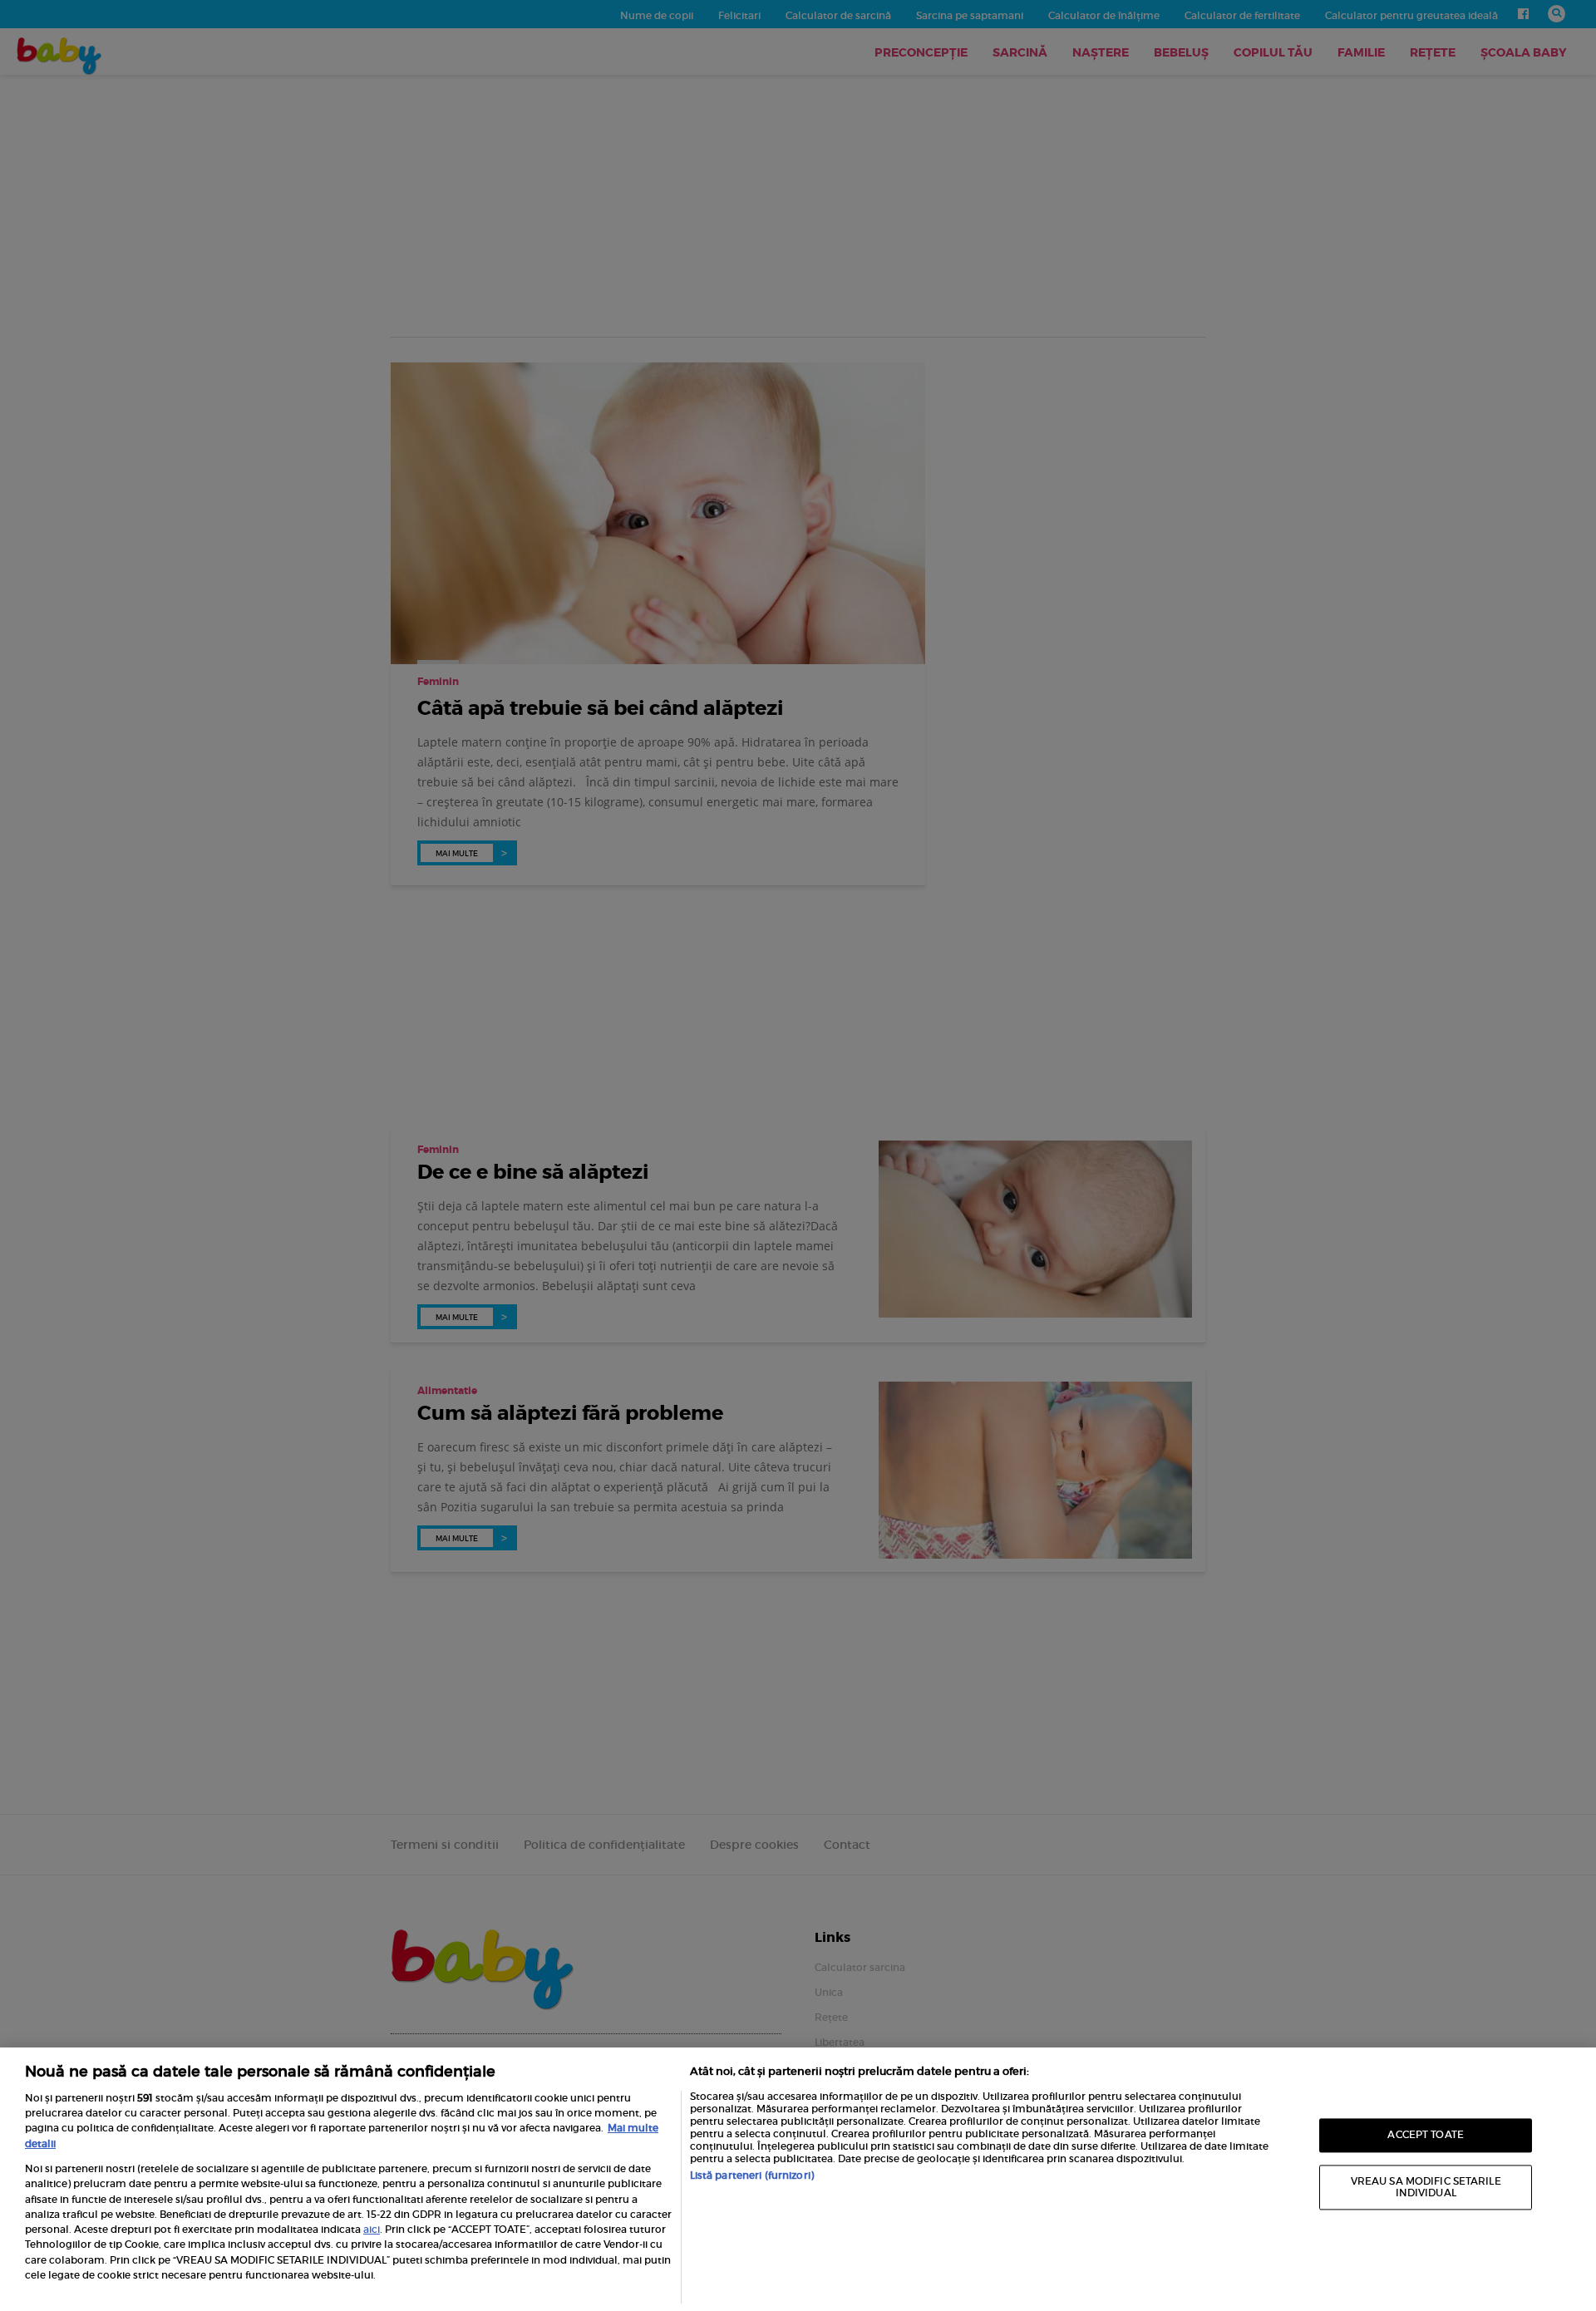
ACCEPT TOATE (1425, 2135)
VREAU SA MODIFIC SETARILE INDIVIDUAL (1426, 2187)
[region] (798, 2179)
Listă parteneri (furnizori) (752, 2175)
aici (372, 2229)
